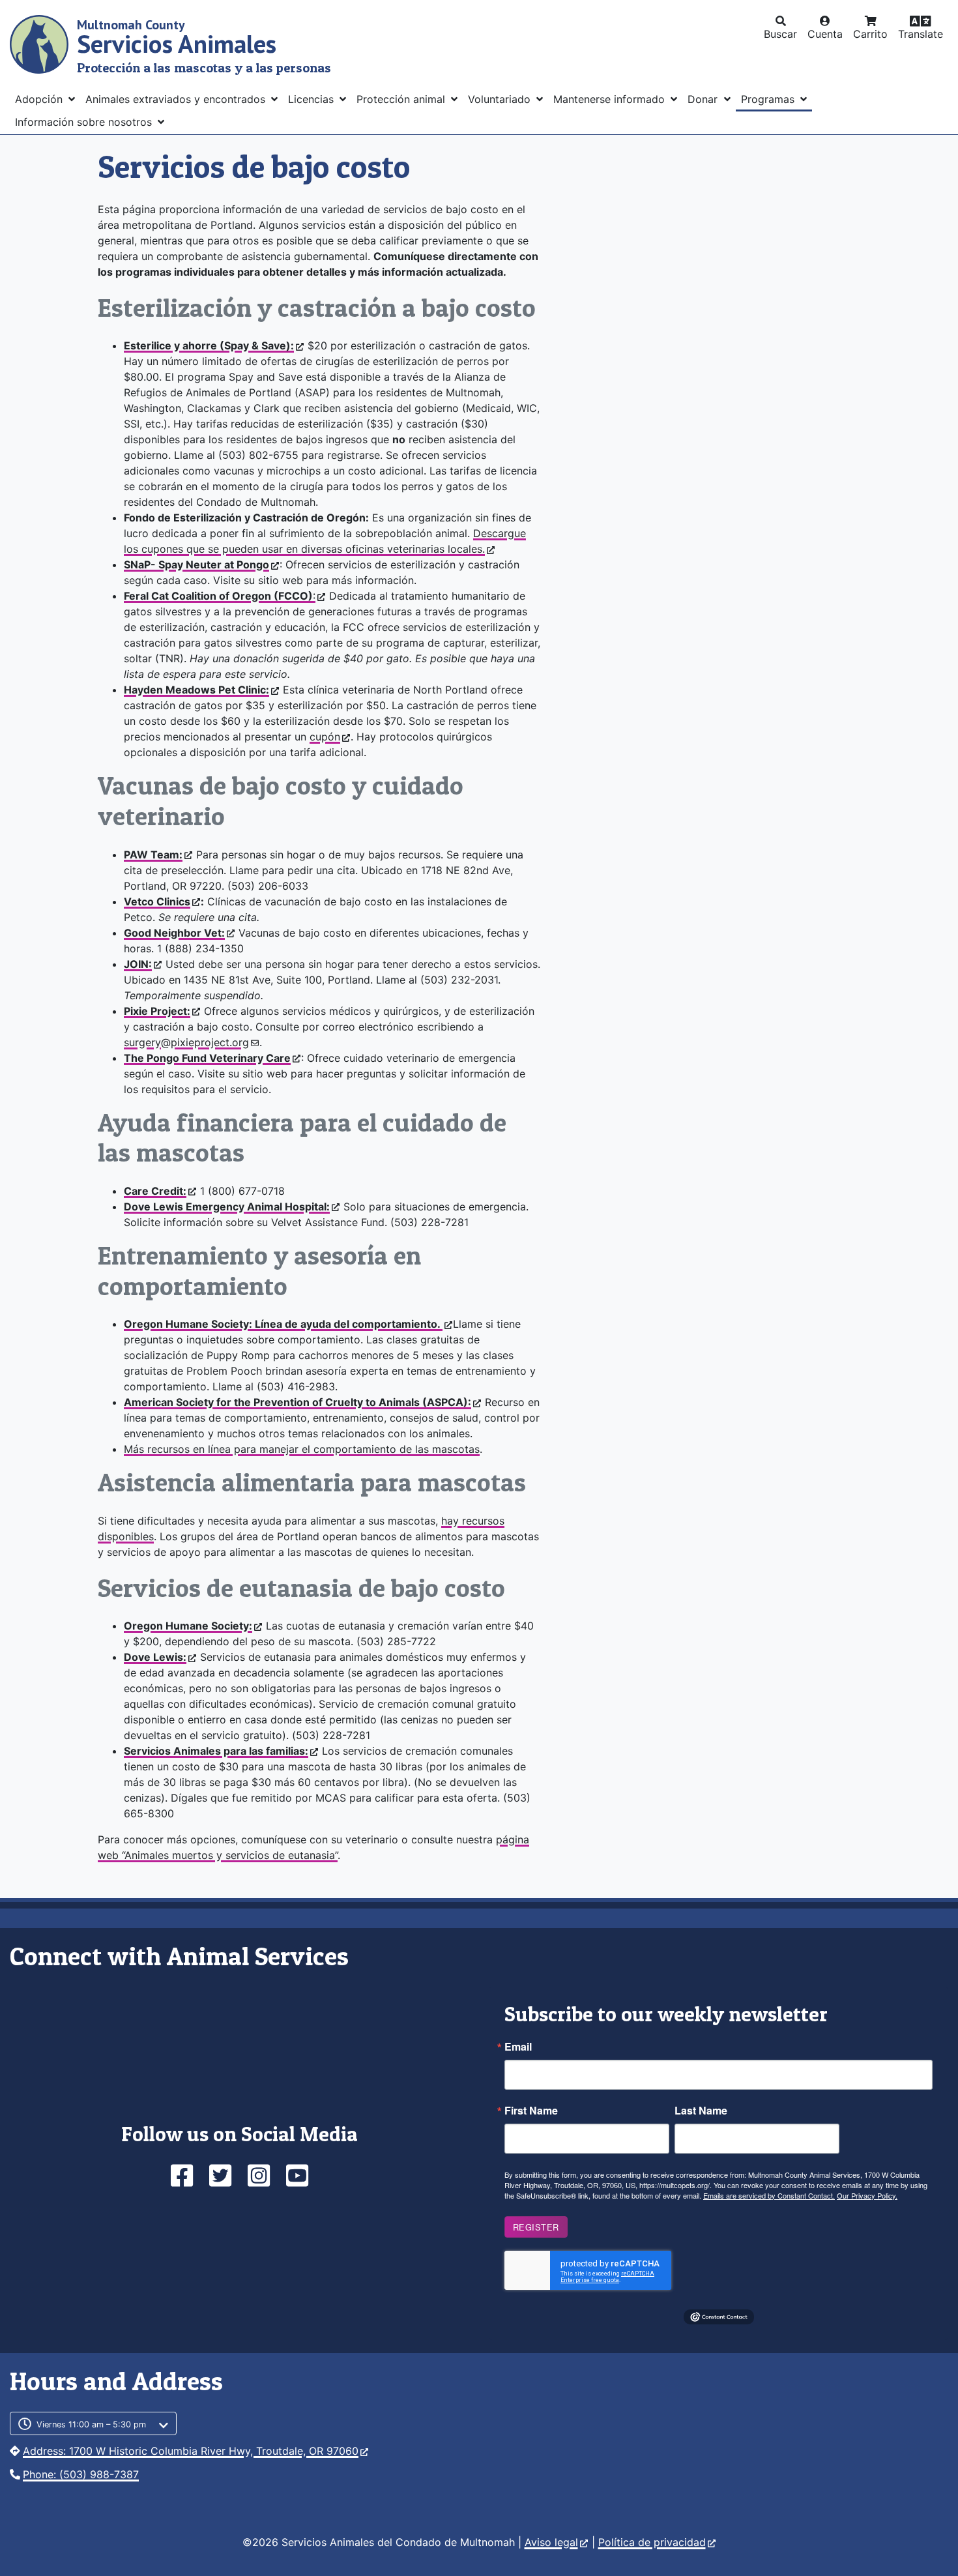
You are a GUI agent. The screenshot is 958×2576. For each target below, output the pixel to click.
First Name (531, 2111)
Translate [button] (921, 34)
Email (518, 2047)
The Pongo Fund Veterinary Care (207, 1058)
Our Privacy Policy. (867, 2195)
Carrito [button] (870, 34)
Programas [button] (769, 99)
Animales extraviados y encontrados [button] (177, 99)
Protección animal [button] (402, 99)
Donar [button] (704, 99)
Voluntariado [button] (501, 99)
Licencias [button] (312, 99)
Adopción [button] (40, 99)
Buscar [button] (780, 34)
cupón (325, 737)
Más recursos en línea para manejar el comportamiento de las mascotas (302, 1449)
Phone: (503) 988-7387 (81, 2474)
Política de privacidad (652, 2542)
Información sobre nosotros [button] (85, 122)
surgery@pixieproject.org (186, 1042)
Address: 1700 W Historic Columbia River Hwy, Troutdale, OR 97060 (191, 2451)
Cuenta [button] (825, 34)
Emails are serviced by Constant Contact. (769, 2195)
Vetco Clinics (157, 901)
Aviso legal (551, 2542)
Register (536, 2227)
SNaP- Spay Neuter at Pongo (196, 564)
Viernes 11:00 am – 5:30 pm (91, 2424)
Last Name (701, 2111)
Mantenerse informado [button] (611, 99)
